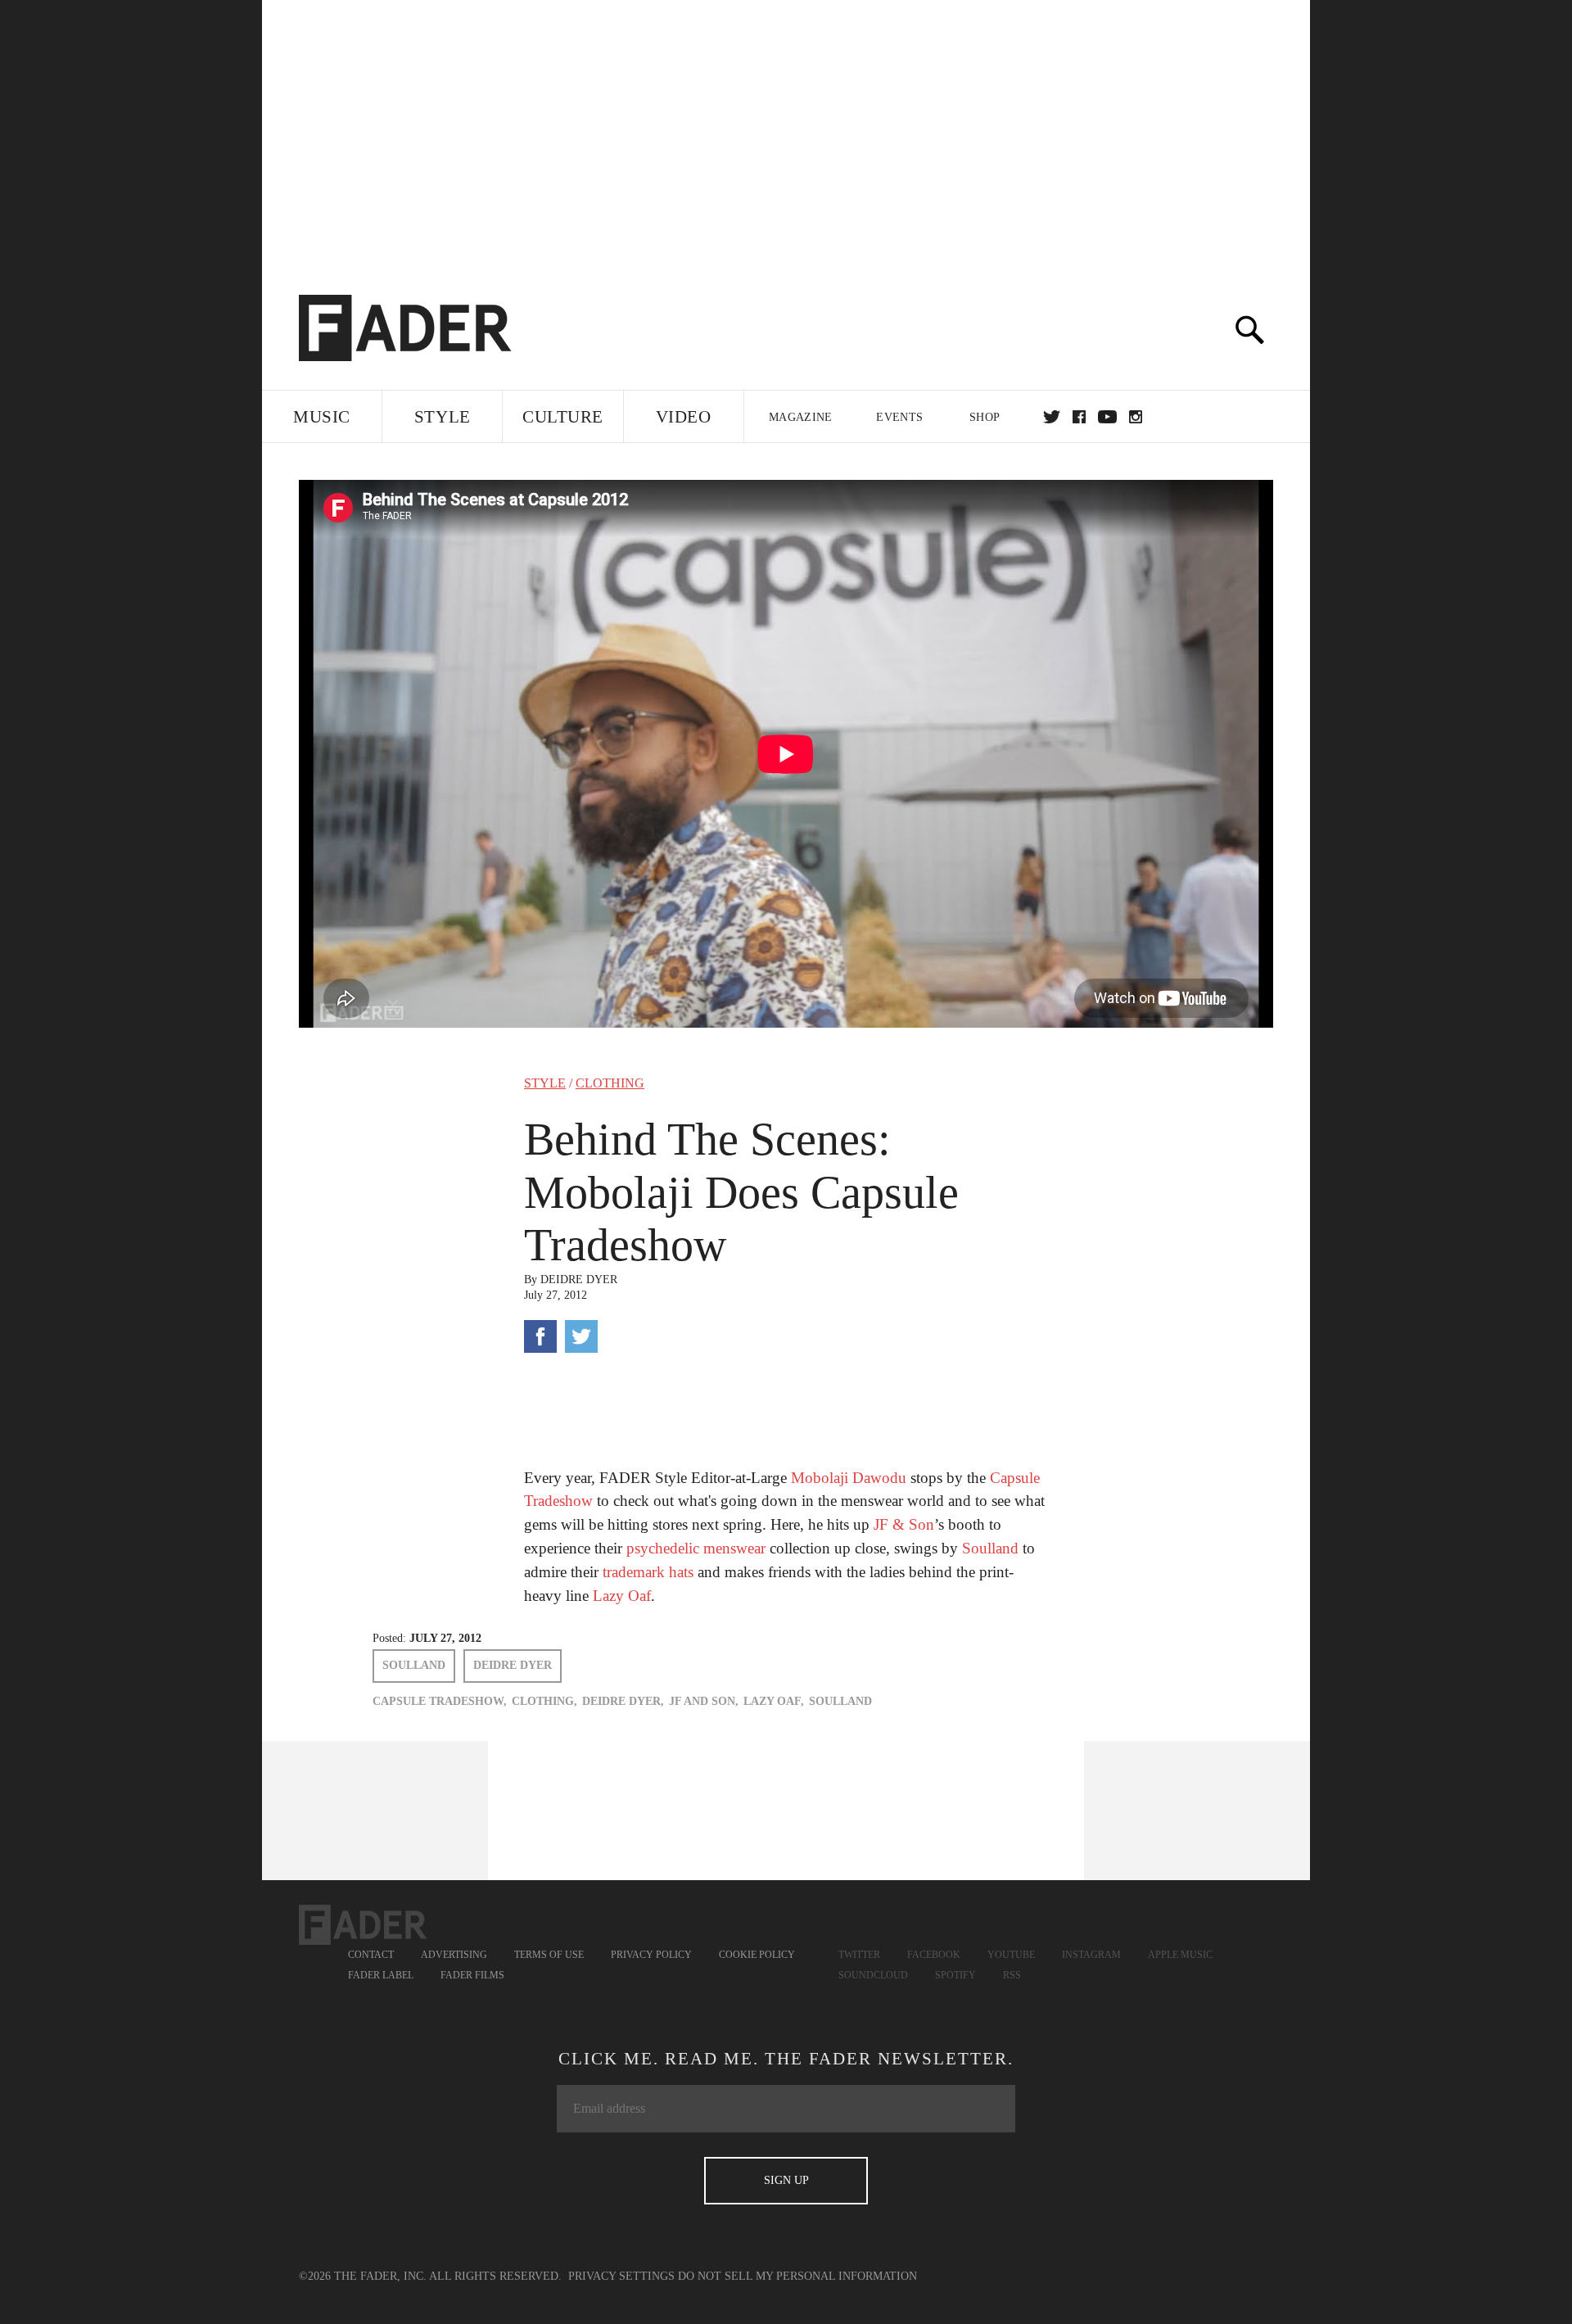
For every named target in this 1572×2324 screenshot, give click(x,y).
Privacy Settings (621, 2276)
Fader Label (381, 1975)
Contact (371, 1955)
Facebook (934, 1955)
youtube (1107, 417)
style (545, 1083)
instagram (1136, 417)
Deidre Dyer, (623, 1701)
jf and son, (704, 1701)
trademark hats (648, 1572)
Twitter (1052, 417)
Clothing (610, 1083)
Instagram (1091, 1955)
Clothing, (544, 1701)
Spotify (955, 1975)
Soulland (990, 1548)
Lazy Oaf (622, 1596)
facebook (1079, 417)
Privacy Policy (651, 1955)
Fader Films (472, 1975)
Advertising (454, 1955)
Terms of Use (549, 1955)
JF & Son (904, 1524)
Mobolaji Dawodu (849, 1478)
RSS (1012, 1975)
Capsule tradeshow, (440, 1701)
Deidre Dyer (579, 1280)
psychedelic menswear (698, 1548)
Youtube (1011, 1955)
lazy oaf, (774, 1701)
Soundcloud (873, 1975)
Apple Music (1180, 1955)
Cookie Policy (757, 1955)
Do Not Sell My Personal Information (797, 2276)
